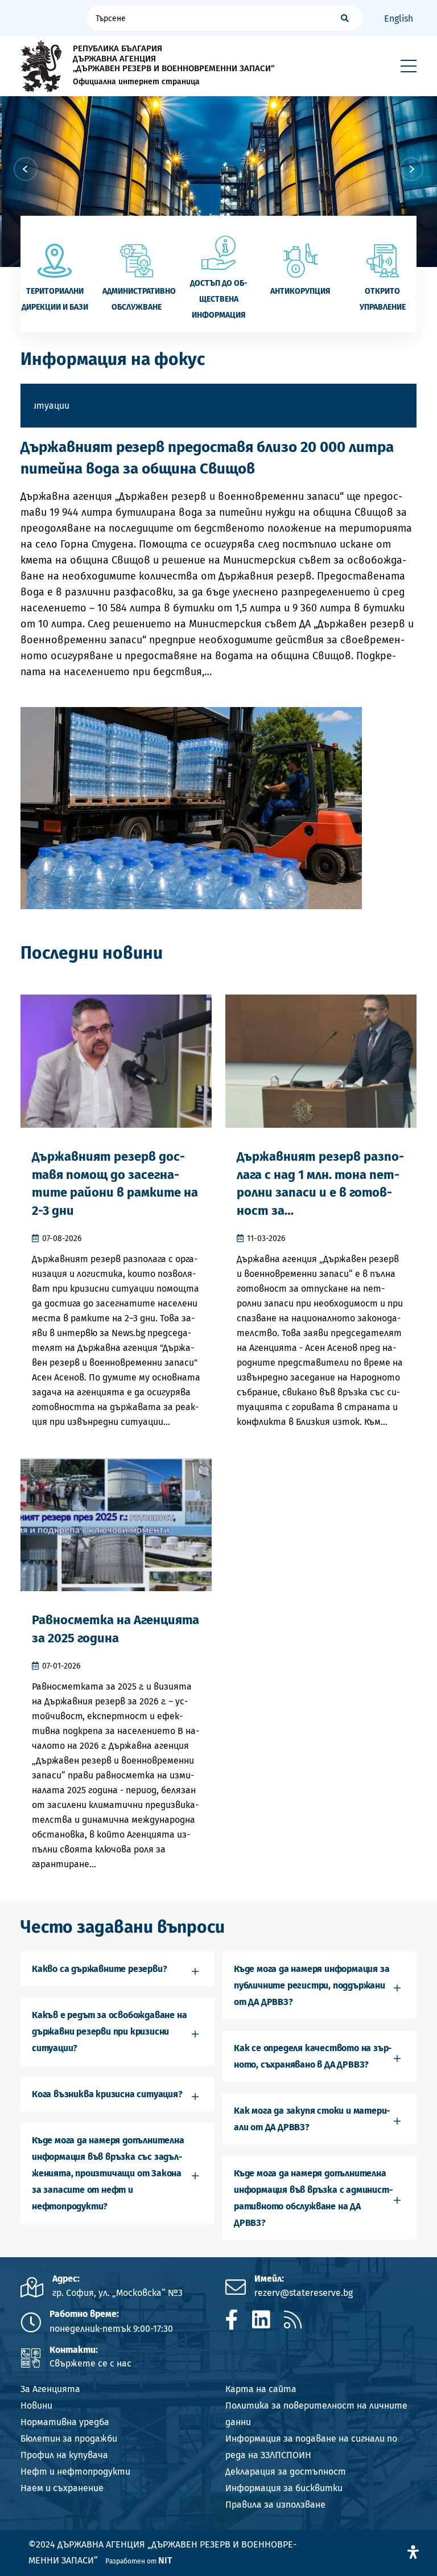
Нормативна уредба (65, 2422)
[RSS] (293, 2320)
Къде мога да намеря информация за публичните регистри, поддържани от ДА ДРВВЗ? (312, 1985)
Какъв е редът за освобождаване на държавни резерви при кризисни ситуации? (109, 2031)
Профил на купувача (64, 2455)
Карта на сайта (261, 2389)
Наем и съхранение (62, 2488)
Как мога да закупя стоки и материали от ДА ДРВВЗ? (312, 2119)
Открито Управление (383, 299)
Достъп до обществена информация (219, 299)
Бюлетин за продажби (69, 2439)
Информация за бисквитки (284, 2488)
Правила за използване (275, 2505)
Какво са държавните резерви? (99, 1969)
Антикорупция (300, 291)
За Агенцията (50, 2389)
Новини (36, 2406)
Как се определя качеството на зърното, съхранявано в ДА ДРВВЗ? (313, 2056)
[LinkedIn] (261, 2320)
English (399, 19)
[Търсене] (345, 18)
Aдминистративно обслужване (137, 299)
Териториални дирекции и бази (55, 299)
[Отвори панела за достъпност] (413, 2552)
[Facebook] (232, 2320)
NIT (165, 2560)
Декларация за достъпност (286, 2472)
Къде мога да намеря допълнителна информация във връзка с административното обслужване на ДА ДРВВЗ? (314, 2198)
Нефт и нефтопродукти (75, 2472)
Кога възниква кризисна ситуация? (107, 2094)
